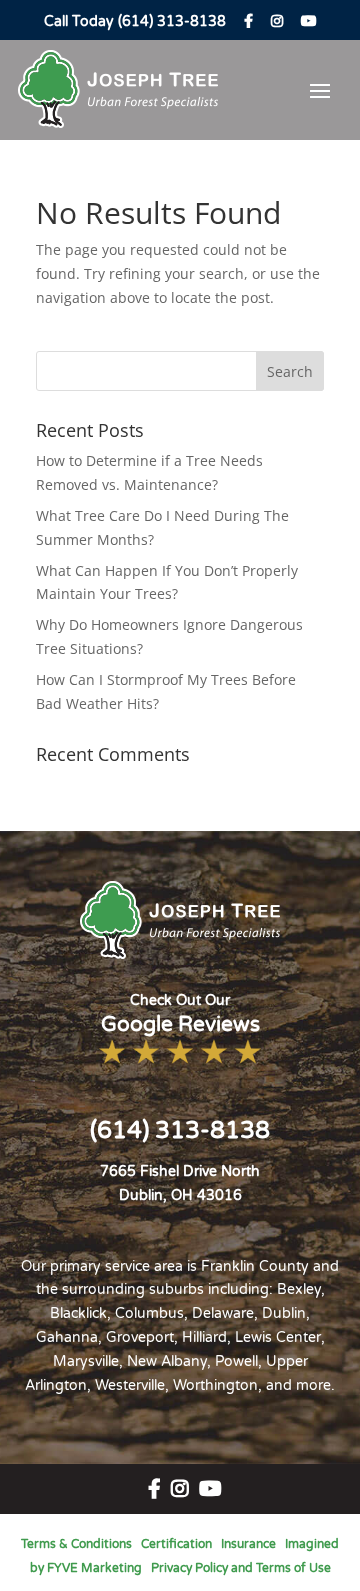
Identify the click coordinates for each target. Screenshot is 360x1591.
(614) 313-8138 (180, 1130)
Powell (236, 1361)
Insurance (248, 1544)
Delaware (223, 1313)
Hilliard (204, 1337)
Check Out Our (180, 1014)
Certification (176, 1544)
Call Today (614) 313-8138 (135, 21)
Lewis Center (278, 1337)
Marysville (86, 1361)
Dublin (284, 1313)
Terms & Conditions (76, 1544)
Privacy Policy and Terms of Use (241, 1568)
